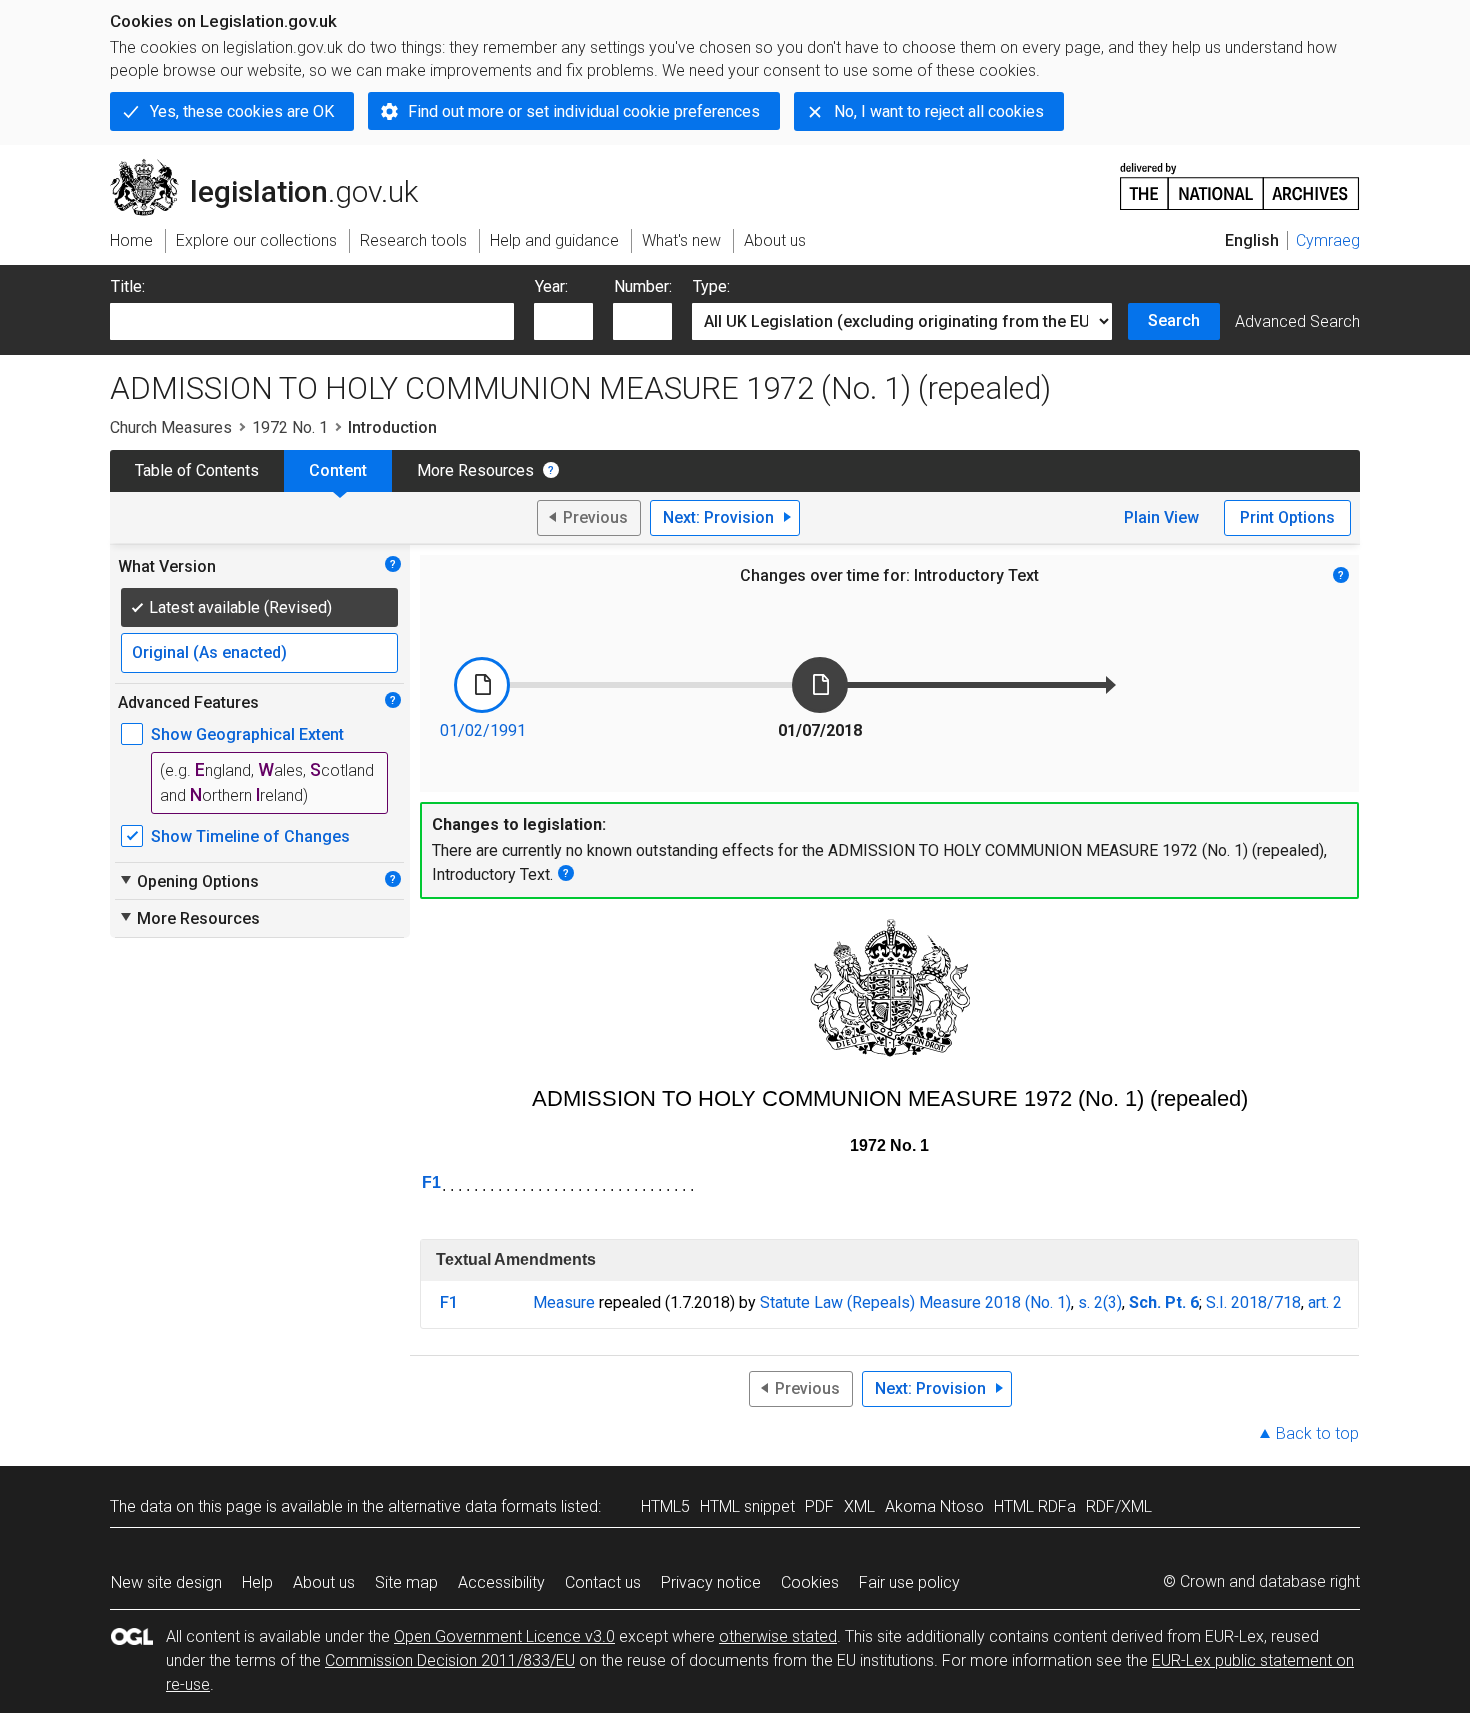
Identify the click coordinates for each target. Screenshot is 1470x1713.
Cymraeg (1328, 240)
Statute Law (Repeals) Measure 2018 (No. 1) (915, 1302)
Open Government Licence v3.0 (504, 1636)
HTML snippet (747, 1506)
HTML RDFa (1035, 1506)
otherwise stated (778, 1636)
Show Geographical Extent (247, 734)
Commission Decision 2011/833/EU (450, 1660)
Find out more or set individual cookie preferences (584, 111)
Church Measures (171, 427)
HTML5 (665, 1506)
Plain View (1161, 517)
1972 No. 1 (290, 427)
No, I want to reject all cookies (939, 111)
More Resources (475, 470)
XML (859, 1506)
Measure (564, 1302)
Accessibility (501, 1582)
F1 (431, 1182)
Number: (643, 286)
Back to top (1317, 1433)
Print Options (1287, 517)
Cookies (810, 1582)
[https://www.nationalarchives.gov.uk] (1240, 178)
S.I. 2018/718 (1253, 1302)
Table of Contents (197, 470)
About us (324, 1582)
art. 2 (1325, 1302)
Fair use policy (909, 1582)
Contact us (603, 1582)
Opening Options (188, 881)
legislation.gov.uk (275, 167)
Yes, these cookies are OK (242, 111)
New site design (166, 1582)
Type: (711, 286)
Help (257, 1582)
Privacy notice (711, 1582)
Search (1174, 320)
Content (338, 470)
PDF (819, 1506)
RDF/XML (1119, 1506)
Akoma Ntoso (934, 1506)
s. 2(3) (1100, 1302)
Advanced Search (1297, 321)
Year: (551, 286)
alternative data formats (472, 1506)
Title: (128, 286)
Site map (406, 1582)
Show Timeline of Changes (250, 836)
